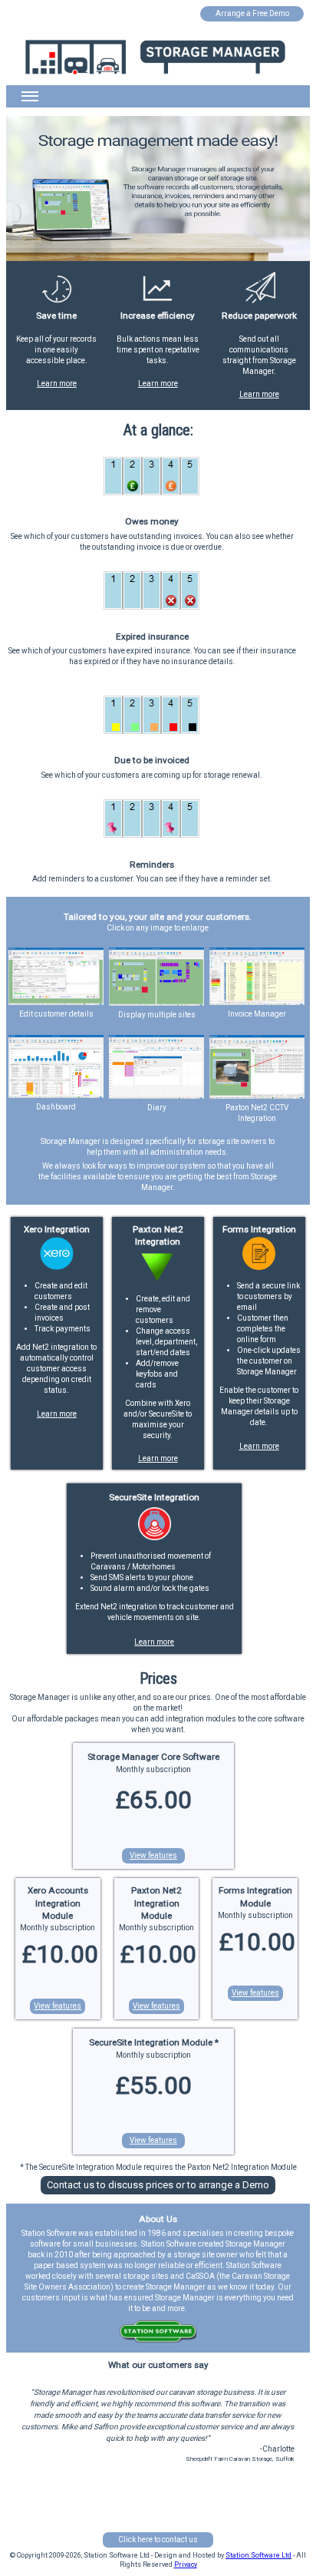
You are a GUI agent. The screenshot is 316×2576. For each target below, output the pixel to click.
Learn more (57, 384)
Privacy (186, 2564)
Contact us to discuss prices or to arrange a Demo (158, 2185)
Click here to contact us (158, 2540)
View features (153, 1855)
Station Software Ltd (258, 2555)
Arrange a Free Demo (252, 13)
